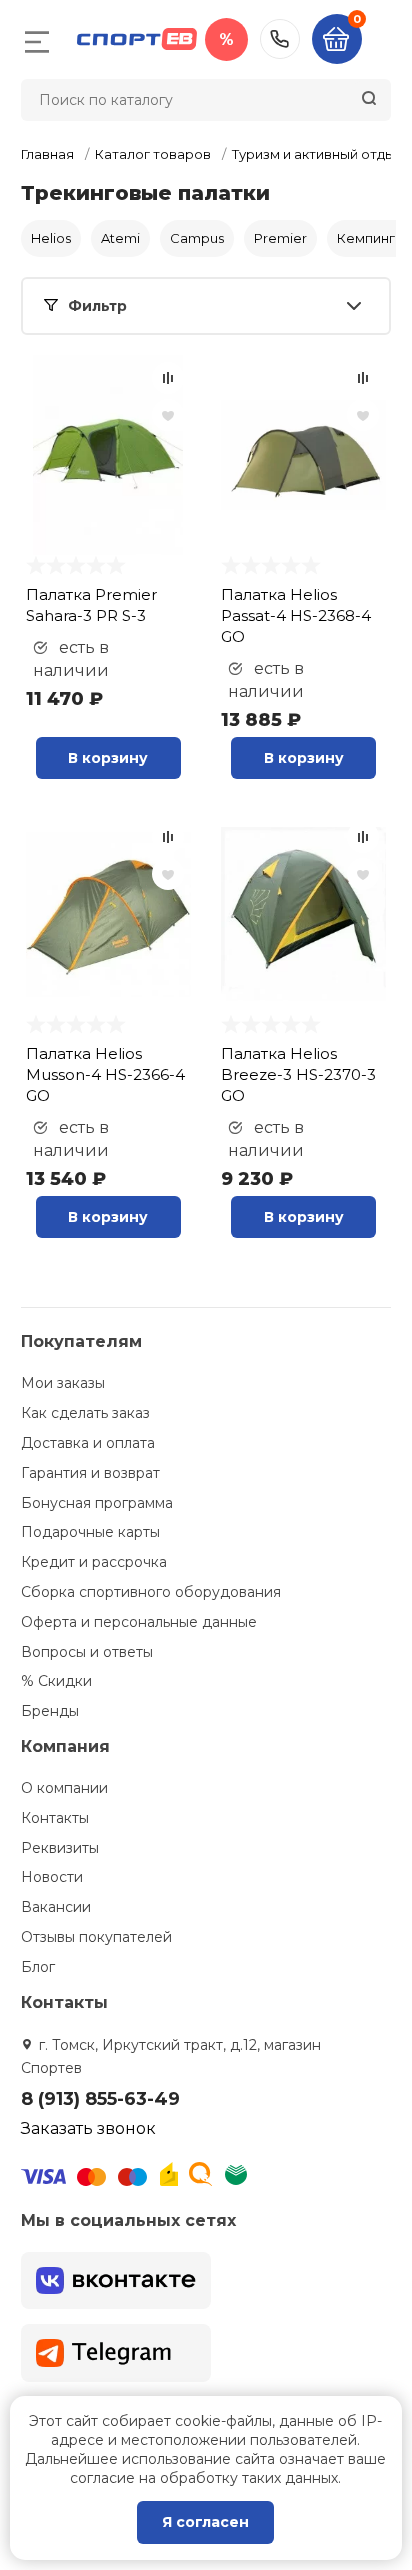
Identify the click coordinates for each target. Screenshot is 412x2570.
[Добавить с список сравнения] (168, 378)
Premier (280, 238)
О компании (64, 1788)
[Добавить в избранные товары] (168, 415)
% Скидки (56, 1681)
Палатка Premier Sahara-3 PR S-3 (91, 605)
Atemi (120, 238)
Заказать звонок (88, 2128)
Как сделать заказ (85, 1413)
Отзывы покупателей (96, 1937)
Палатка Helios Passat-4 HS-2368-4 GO (296, 615)
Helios (51, 238)
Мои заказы (63, 1383)
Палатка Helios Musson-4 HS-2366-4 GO (105, 1074)
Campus (197, 238)
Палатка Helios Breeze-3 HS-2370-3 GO (298, 1074)
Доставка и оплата (88, 1443)
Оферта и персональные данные (139, 1622)
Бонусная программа (97, 1503)
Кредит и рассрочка (94, 1562)
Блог (38, 1967)
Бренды (50, 1711)
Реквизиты (60, 1848)
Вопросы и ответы (87, 1652)
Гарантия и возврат (90, 1473)
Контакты (55, 1818)
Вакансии (56, 1907)
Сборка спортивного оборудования (151, 1592)
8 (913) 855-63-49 (280, 39)
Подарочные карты (90, 1532)
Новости (52, 1877)
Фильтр (97, 306)
